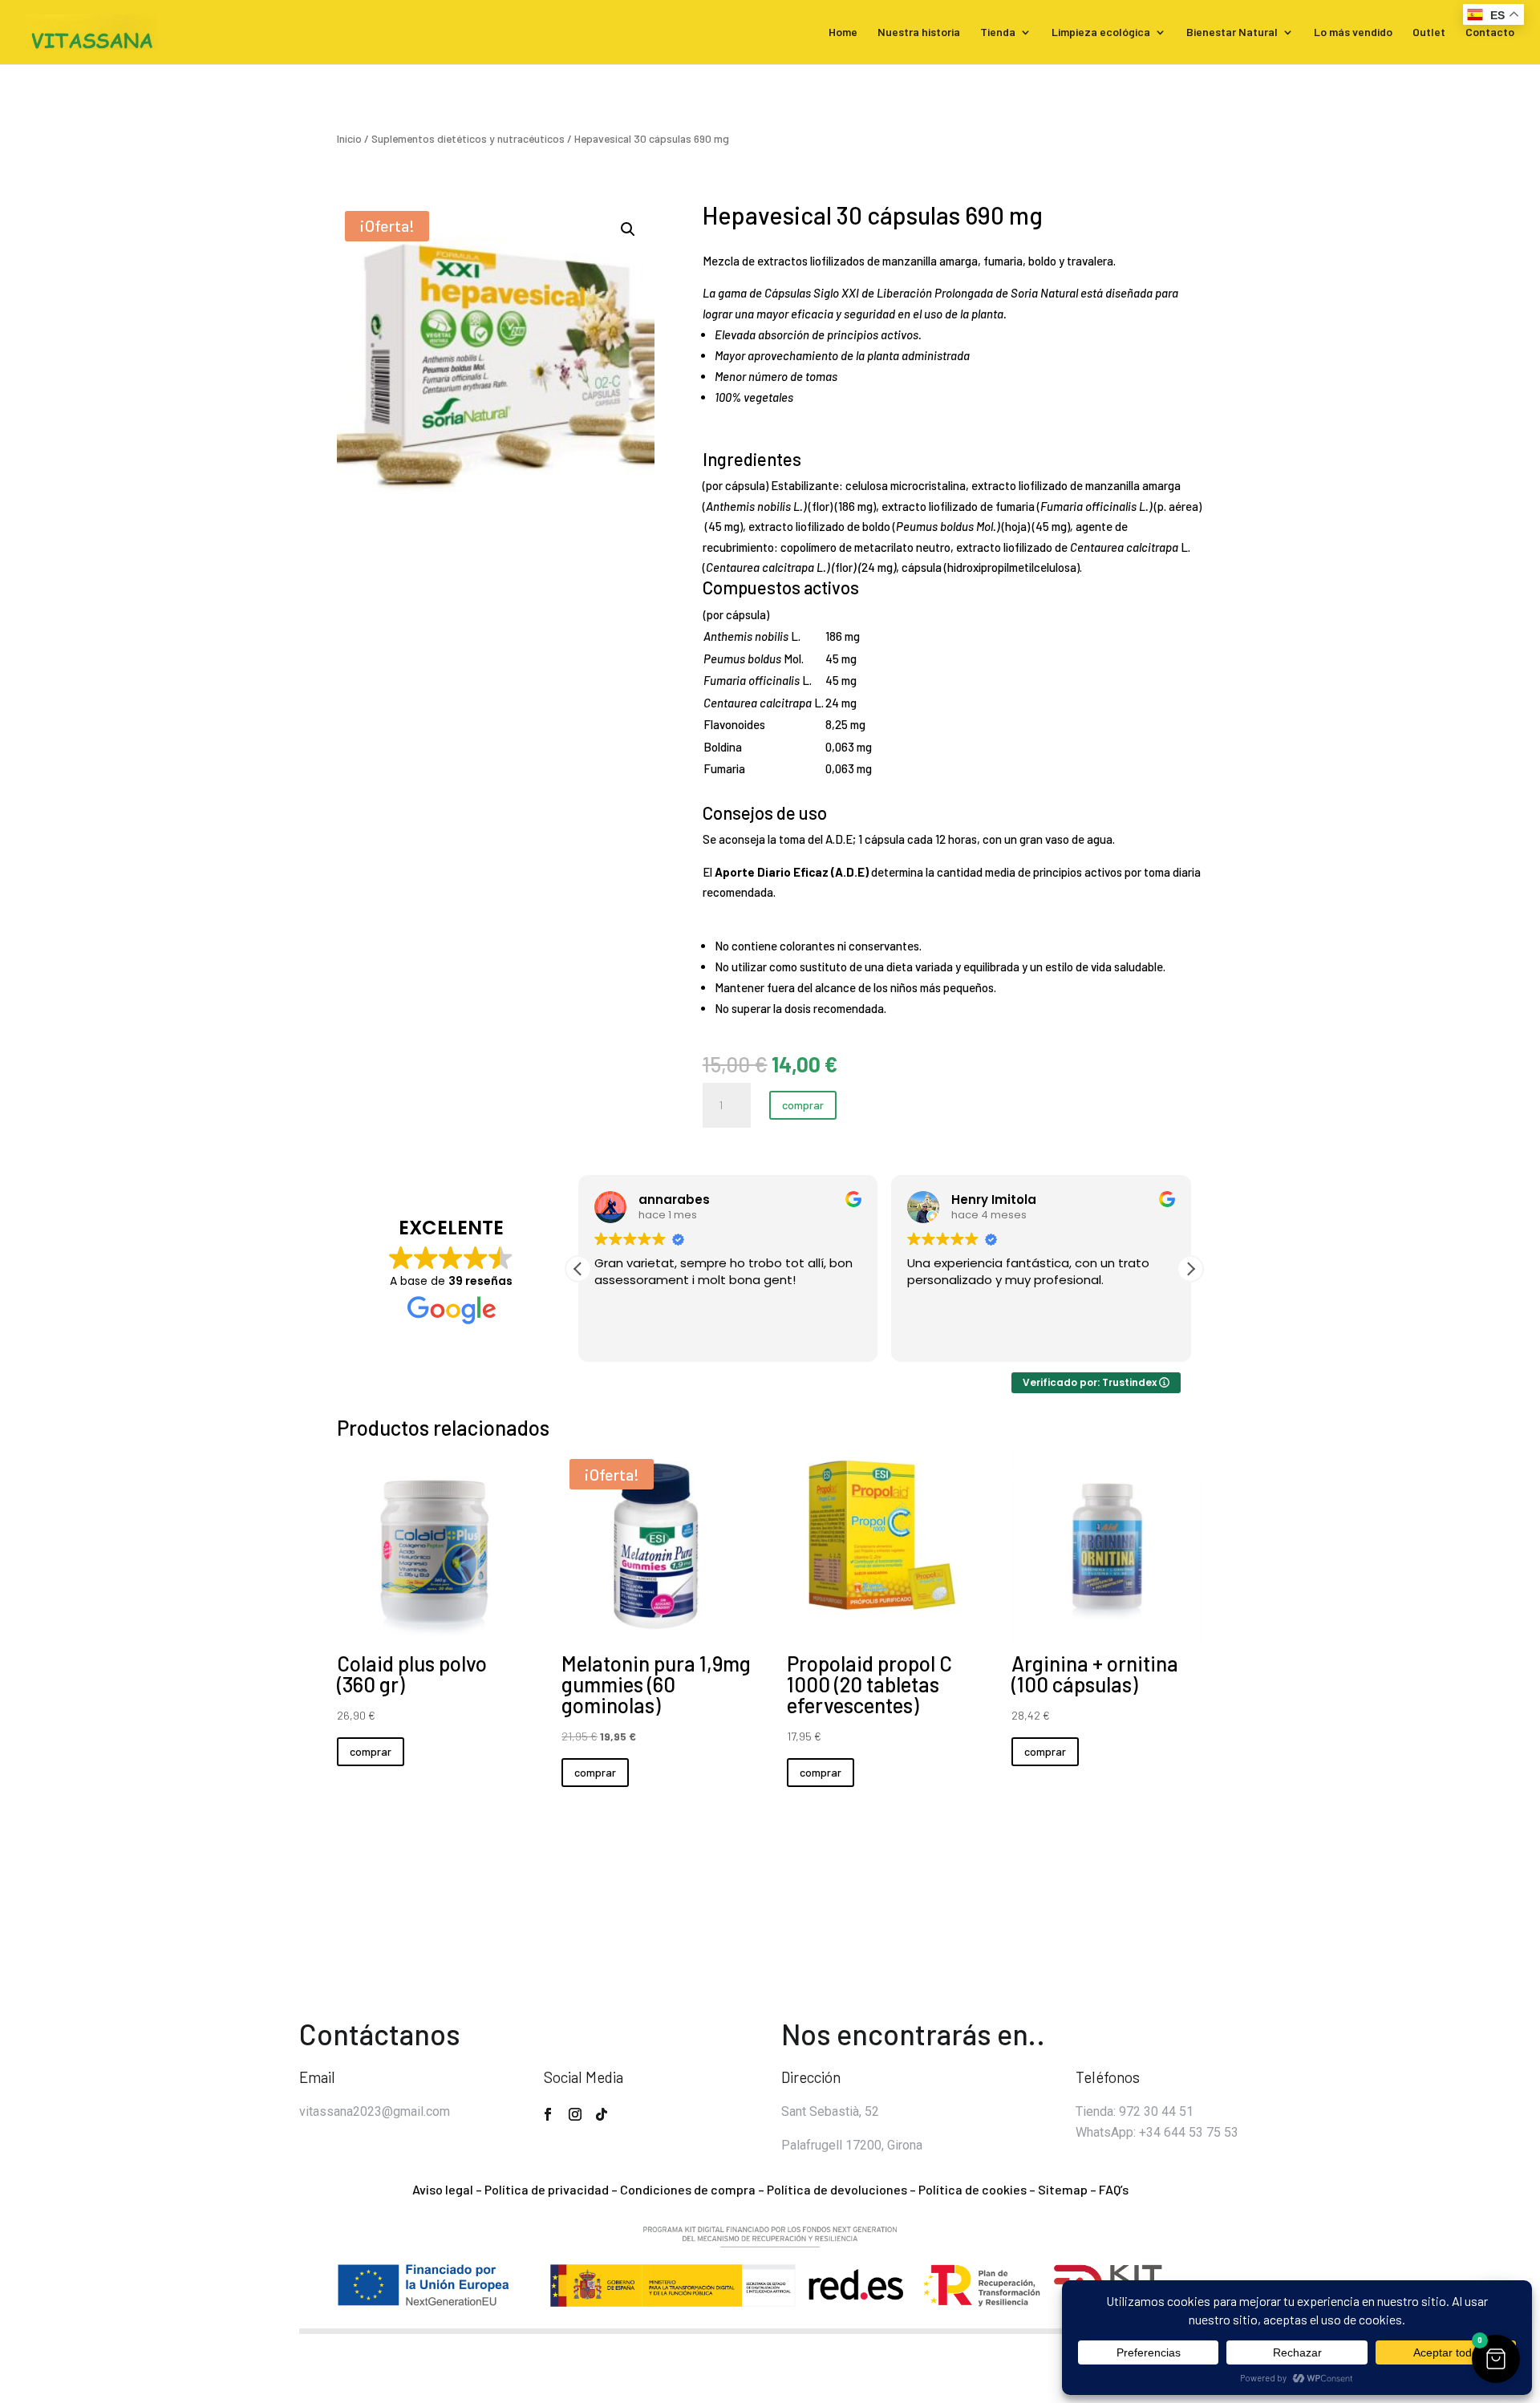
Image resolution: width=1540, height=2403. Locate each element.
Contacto (1490, 32)
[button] (628, 229)
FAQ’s (1114, 2189)
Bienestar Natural (1232, 32)
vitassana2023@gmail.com (375, 2111)
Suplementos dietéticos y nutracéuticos (468, 138)
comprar (803, 1105)
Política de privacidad (547, 2189)
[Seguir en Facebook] (548, 2114)
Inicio (349, 138)
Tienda (998, 32)
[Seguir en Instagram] (575, 2114)
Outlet (1429, 32)
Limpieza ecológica (1101, 32)
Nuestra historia (919, 32)
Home (843, 32)
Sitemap (1063, 2189)
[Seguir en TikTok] (602, 2114)
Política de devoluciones (837, 2189)
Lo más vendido (1353, 32)
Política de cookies (973, 2189)
